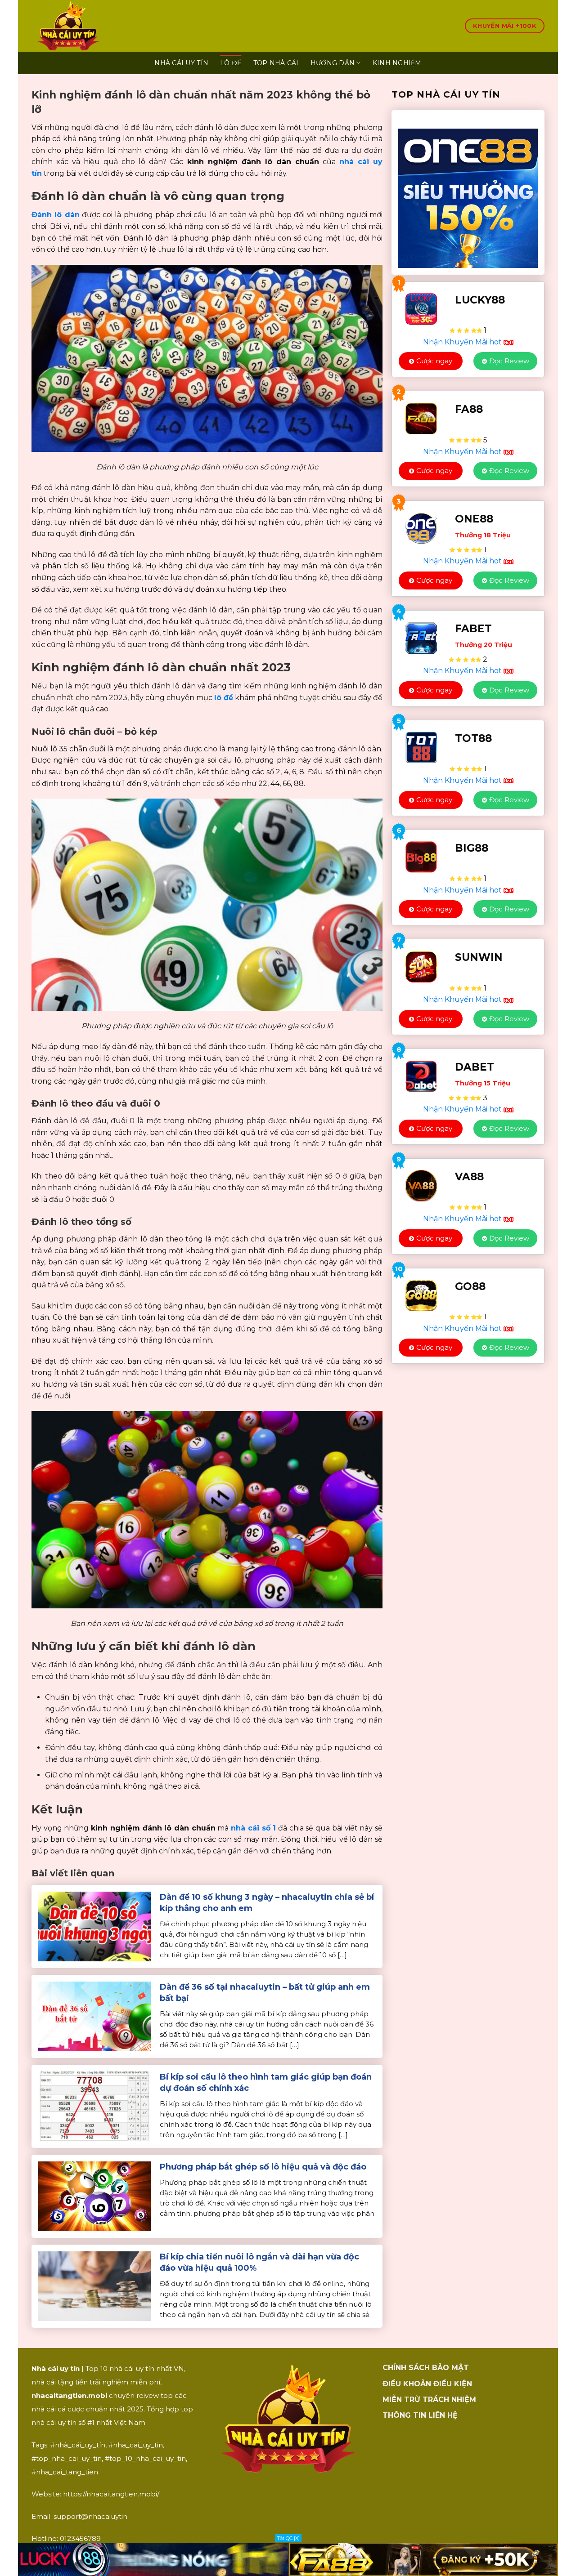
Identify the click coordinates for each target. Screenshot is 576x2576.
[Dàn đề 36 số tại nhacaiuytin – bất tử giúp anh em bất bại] (94, 2016)
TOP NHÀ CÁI (276, 63)
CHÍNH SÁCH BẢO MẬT (426, 2368)
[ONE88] (468, 192)
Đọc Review (509, 361)
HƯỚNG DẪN (333, 63)
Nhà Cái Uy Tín (181, 63)
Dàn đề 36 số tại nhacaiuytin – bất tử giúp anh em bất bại (265, 1993)
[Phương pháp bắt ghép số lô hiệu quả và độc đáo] (94, 2196)
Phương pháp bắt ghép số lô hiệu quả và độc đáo (263, 2167)
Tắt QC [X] (288, 2538)
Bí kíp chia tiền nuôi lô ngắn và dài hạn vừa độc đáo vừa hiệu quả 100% (259, 2262)
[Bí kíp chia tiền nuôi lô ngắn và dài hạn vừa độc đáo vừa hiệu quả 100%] (94, 2286)
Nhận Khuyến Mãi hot (463, 342)
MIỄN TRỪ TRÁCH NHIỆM (429, 2400)
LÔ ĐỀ (231, 63)
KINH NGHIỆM (397, 63)
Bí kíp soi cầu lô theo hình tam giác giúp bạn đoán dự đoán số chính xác (266, 2083)
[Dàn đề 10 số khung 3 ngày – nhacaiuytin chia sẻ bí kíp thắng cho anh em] (94, 1926)
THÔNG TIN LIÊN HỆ (420, 2415)
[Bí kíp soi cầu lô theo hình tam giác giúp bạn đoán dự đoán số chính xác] (94, 2106)
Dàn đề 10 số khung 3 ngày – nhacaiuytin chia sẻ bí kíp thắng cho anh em (267, 1903)
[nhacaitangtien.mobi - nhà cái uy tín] (111, 26)
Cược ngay (434, 361)
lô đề (224, 698)
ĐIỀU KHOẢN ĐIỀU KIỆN (427, 2384)
